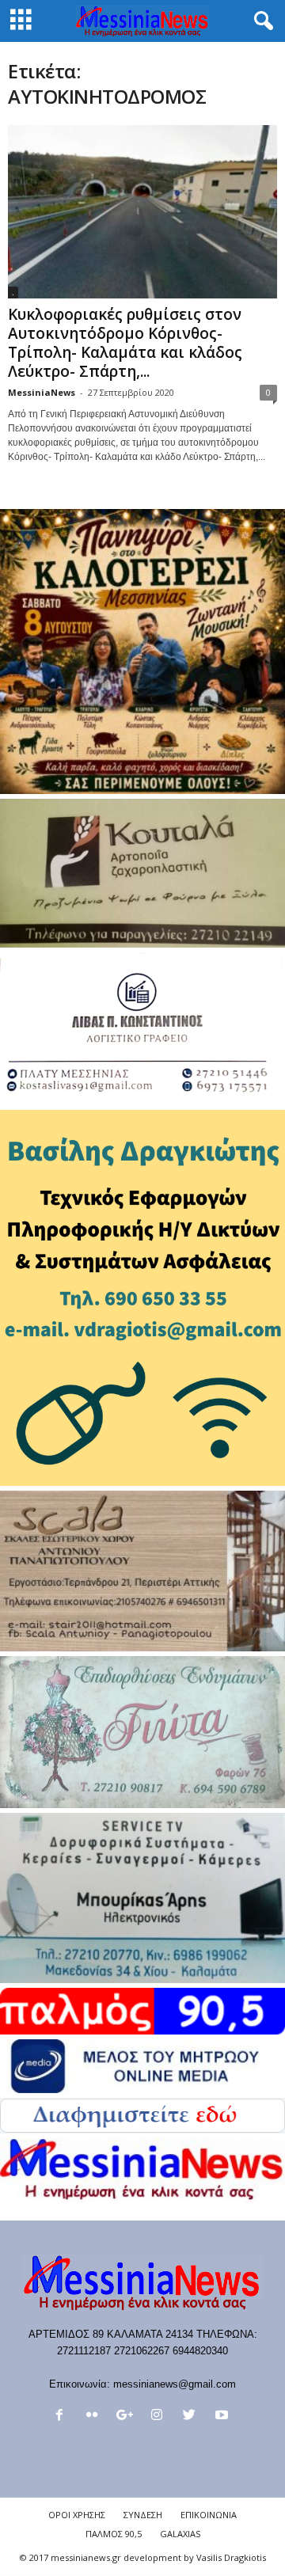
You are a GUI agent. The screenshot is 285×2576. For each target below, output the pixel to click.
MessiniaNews (42, 392)
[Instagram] (160, 2416)
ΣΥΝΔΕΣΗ (143, 2515)
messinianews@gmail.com (175, 2384)
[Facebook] (63, 2416)
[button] (260, 21)
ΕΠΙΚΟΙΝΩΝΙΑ (209, 2515)
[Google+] (128, 2416)
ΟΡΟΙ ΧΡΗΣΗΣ (77, 2515)
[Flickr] (95, 2416)
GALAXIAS (180, 2534)
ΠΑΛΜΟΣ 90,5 (114, 2534)
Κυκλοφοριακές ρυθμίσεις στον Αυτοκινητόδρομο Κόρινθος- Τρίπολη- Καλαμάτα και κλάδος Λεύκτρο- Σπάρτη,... (125, 343)
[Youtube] (224, 2416)
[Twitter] (193, 2416)
